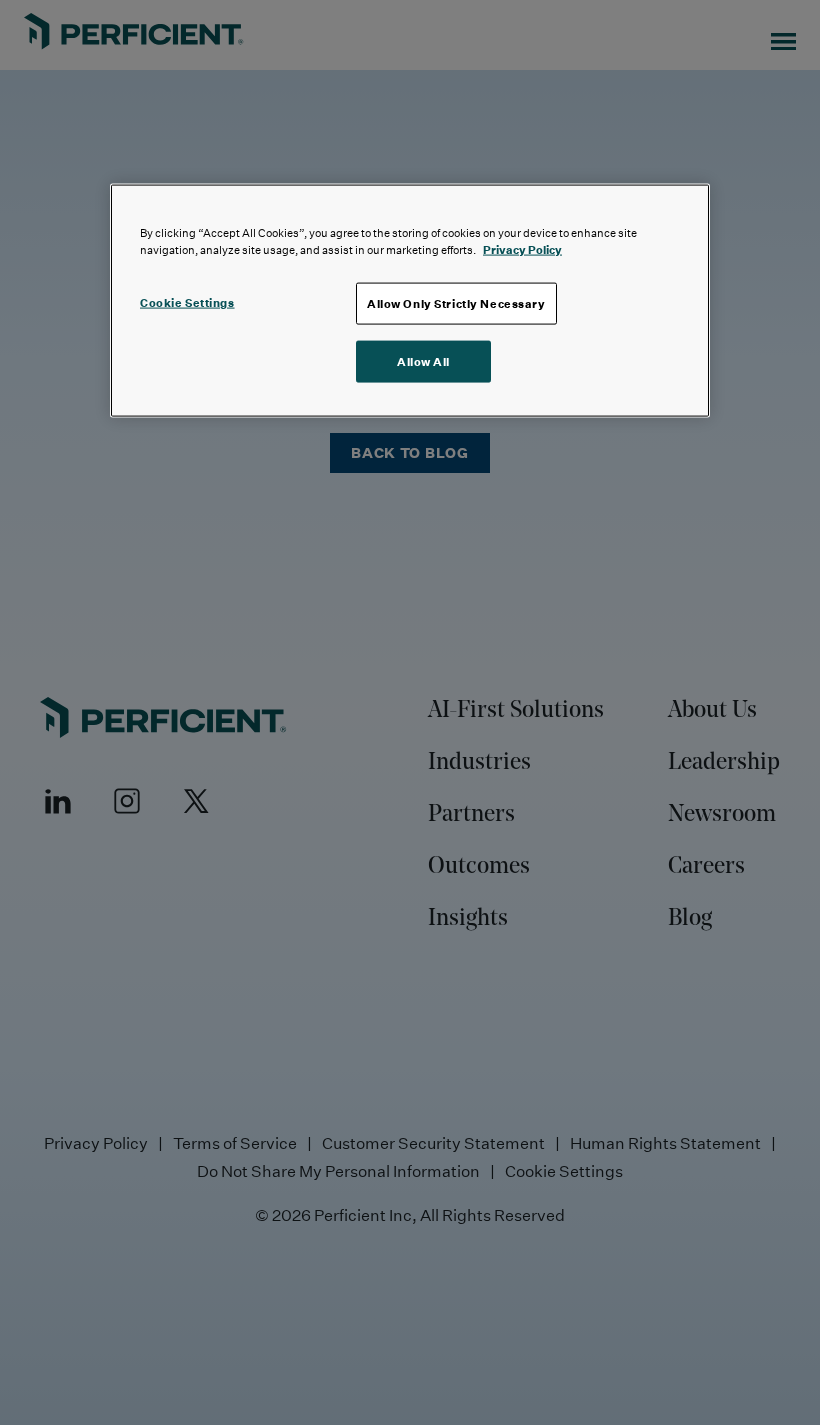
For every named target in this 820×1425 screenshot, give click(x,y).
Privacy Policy (522, 248)
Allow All (423, 360)
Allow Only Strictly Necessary (456, 302)
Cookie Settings (187, 301)
